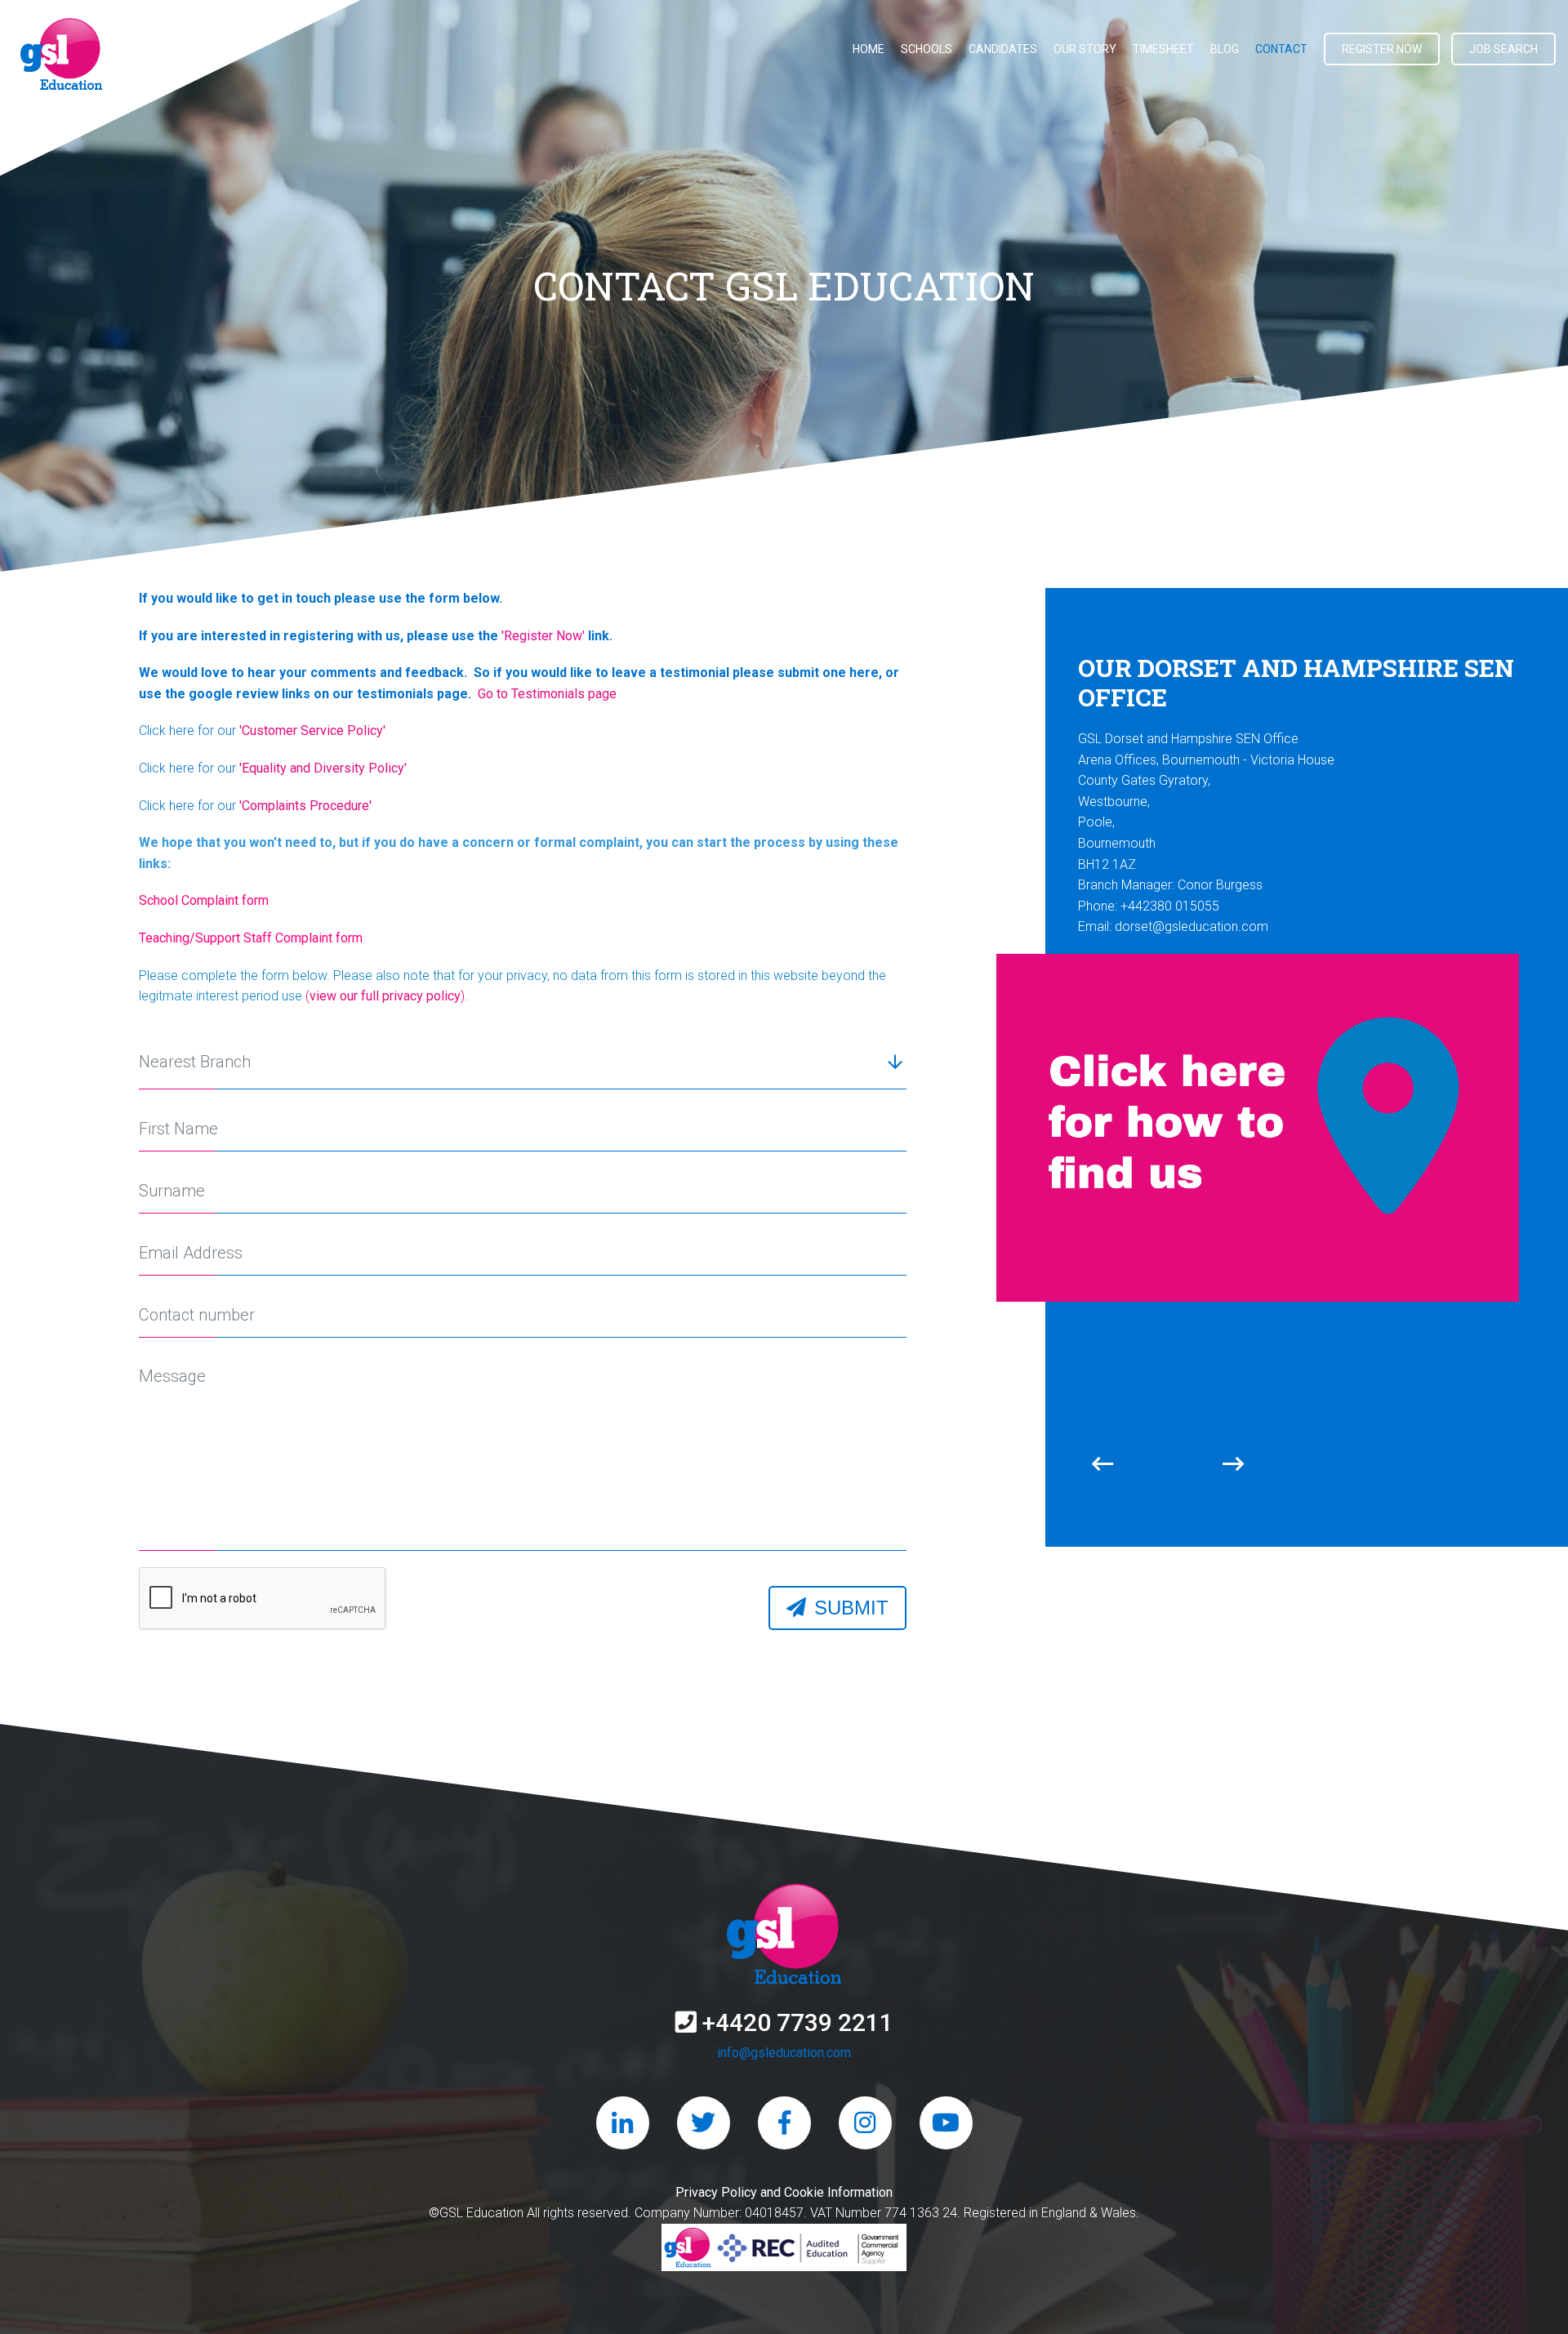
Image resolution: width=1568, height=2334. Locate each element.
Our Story (1085, 49)
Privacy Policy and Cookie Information (784, 2192)
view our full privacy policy (385, 996)
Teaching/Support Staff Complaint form (251, 938)
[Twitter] (704, 2123)
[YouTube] (946, 2123)
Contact (1281, 49)
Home (869, 49)
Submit (851, 1608)
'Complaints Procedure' (305, 806)
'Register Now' (543, 636)
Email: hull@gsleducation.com (1162, 877)
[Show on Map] (1258, 1077)
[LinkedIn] (623, 2123)
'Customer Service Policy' (312, 730)
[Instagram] (865, 2123)
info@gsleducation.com (784, 2053)
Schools (927, 49)
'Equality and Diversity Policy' (323, 768)
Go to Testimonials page (544, 694)
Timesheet (1163, 49)
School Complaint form (204, 900)
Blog (1225, 49)
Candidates (1003, 49)
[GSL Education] (61, 57)
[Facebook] (784, 2123)
